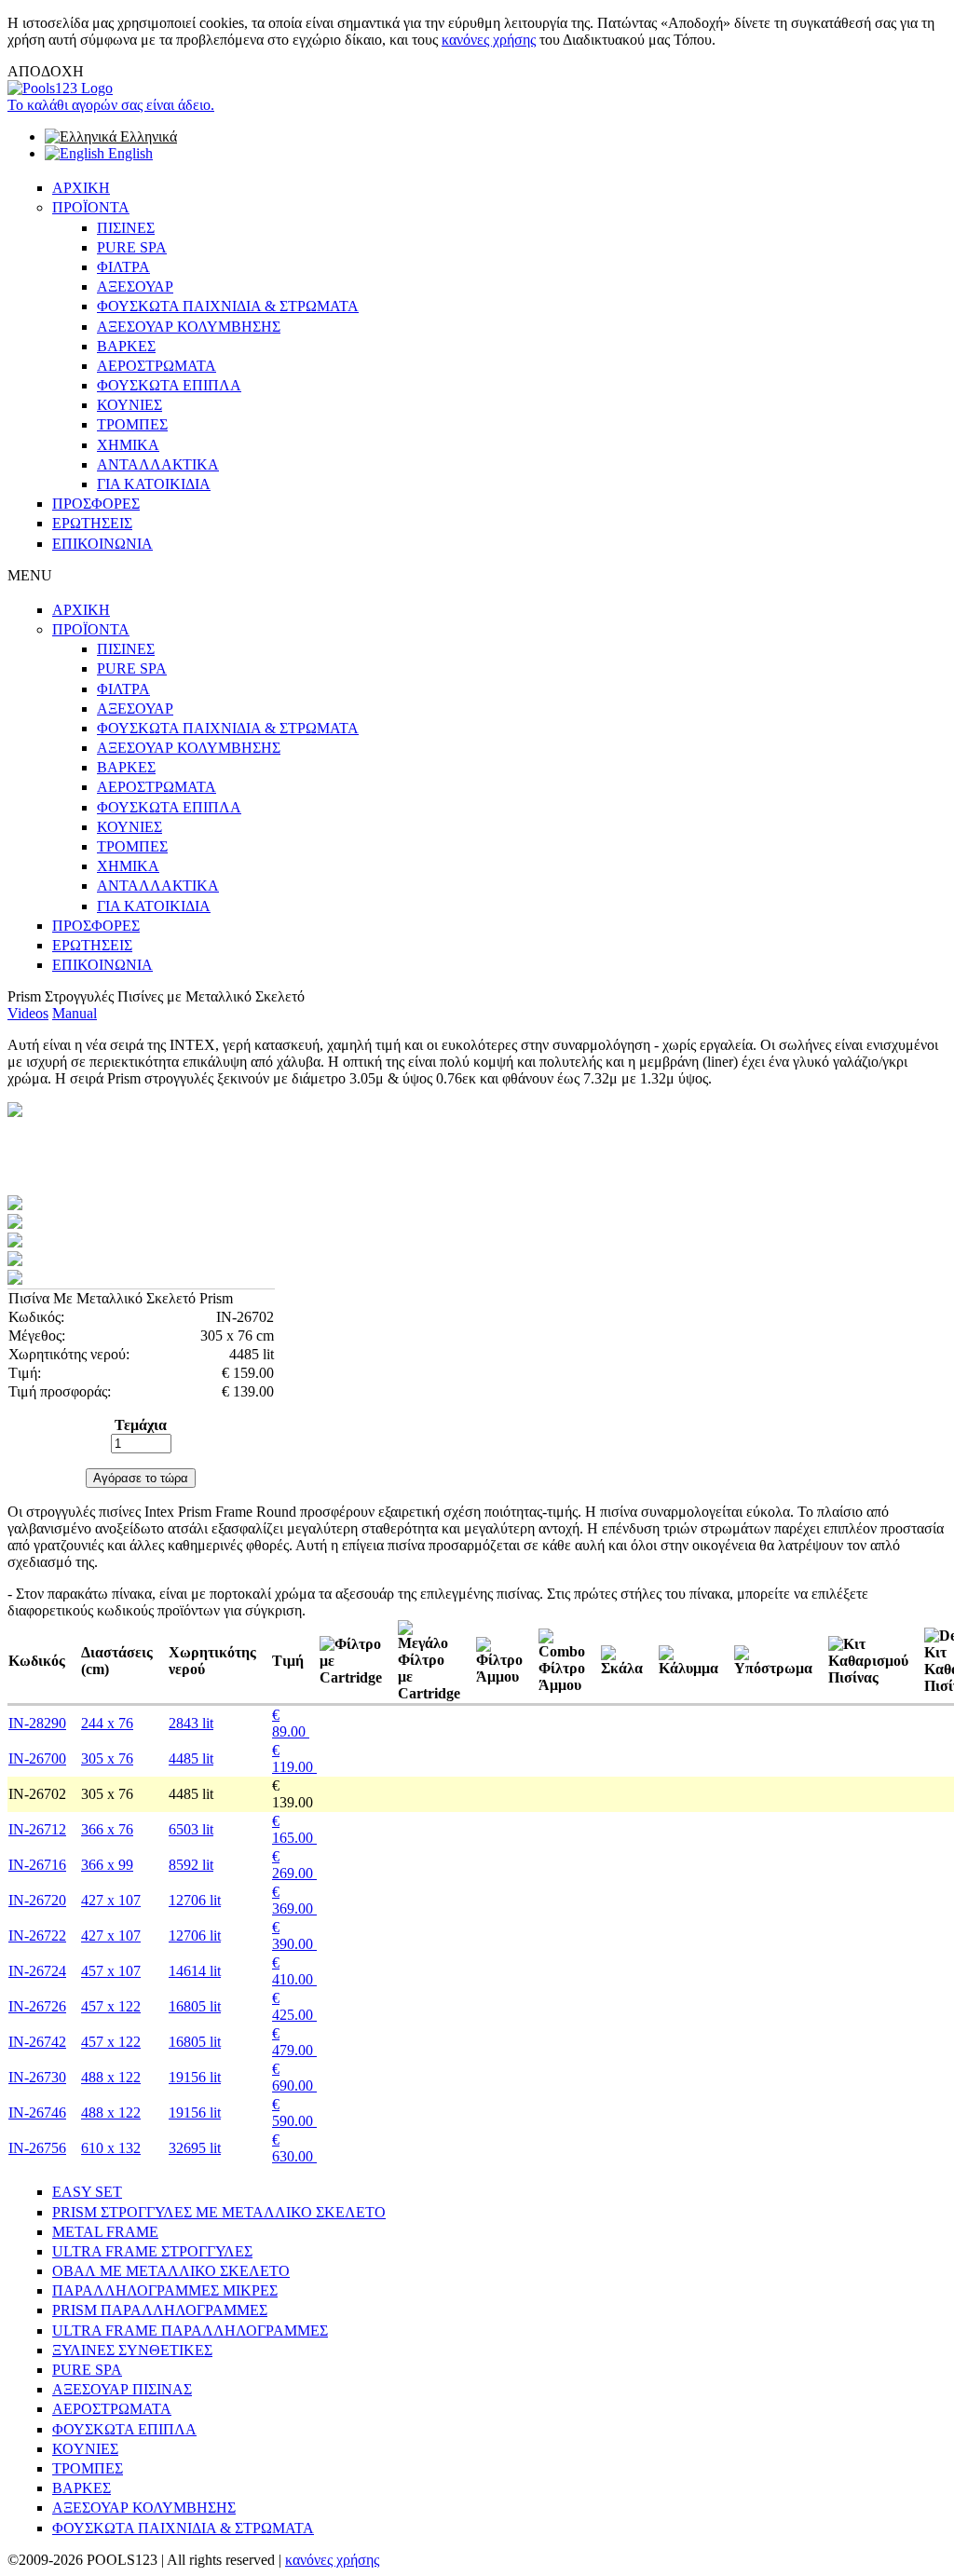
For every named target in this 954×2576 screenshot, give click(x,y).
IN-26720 (37, 1900)
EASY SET (87, 2192)
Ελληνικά (147, 136)
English (129, 153)
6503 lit (191, 1829)
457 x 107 (111, 1971)
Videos (28, 1013)
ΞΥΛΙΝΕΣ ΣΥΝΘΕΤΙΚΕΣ (132, 2350)
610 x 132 (111, 2148)
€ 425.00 (294, 2006)
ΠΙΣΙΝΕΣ (126, 228)
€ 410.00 (294, 1971)
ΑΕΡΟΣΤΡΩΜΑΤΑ (157, 366)
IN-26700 (37, 1758)
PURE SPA (132, 247)
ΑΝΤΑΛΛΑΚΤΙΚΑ (158, 464)
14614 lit (195, 1971)
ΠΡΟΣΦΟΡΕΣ (96, 504)
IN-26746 (37, 2113)
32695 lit (195, 2148)
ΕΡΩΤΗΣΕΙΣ (92, 523)
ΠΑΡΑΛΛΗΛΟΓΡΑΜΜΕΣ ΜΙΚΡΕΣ (165, 2290)
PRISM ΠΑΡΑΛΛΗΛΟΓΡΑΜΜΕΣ (160, 2310)
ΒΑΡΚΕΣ (126, 346)
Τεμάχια (141, 1425)
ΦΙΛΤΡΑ (123, 267)
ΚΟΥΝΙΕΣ (129, 405)
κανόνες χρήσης (489, 40)
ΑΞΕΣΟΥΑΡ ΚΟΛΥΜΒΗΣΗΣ (189, 327)
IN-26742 (37, 2042)
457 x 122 (111, 2006)
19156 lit (195, 2077)
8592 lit (191, 1865)
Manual (75, 1013)
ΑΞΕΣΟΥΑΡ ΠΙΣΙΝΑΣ (122, 2389)
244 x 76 (107, 1723)
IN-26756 (37, 2148)
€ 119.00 (294, 1758)
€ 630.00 (294, 2148)
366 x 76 (107, 1829)
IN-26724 (37, 1971)
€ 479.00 (294, 2042)
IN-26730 (37, 2077)
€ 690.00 (294, 2077)
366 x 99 (107, 1865)
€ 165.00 (294, 1829)
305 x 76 (107, 1758)
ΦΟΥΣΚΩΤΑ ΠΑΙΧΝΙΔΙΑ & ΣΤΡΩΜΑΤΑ (228, 306)
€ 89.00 (291, 1723)
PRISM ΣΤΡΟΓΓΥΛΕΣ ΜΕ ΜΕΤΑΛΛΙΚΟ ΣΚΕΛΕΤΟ (219, 2212)
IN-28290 (37, 1723)
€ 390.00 (294, 1935)
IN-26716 (37, 1865)
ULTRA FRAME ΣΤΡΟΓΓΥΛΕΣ (152, 2251)
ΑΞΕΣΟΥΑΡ (135, 286)
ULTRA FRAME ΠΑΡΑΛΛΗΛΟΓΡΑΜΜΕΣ (190, 2331)
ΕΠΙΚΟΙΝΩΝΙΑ (102, 544)
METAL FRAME (105, 2232)
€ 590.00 (294, 2113)
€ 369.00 (294, 1900)
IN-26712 (37, 1829)
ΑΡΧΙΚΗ (81, 188)
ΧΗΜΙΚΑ (128, 445)
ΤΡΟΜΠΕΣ (132, 424)
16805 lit (195, 2006)
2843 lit (191, 1723)
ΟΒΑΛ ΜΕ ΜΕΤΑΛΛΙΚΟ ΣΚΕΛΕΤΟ (171, 2271)
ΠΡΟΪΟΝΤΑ (91, 207)
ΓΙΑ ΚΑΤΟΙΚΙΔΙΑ (154, 484)
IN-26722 (37, 1935)
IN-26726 (37, 2006)
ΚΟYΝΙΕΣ (85, 2449)
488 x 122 (111, 2077)
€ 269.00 (294, 1865)
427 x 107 (111, 1900)
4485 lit (191, 1758)
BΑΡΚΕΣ (82, 2488)
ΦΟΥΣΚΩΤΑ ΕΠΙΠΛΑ (169, 385)
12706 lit (195, 1900)
